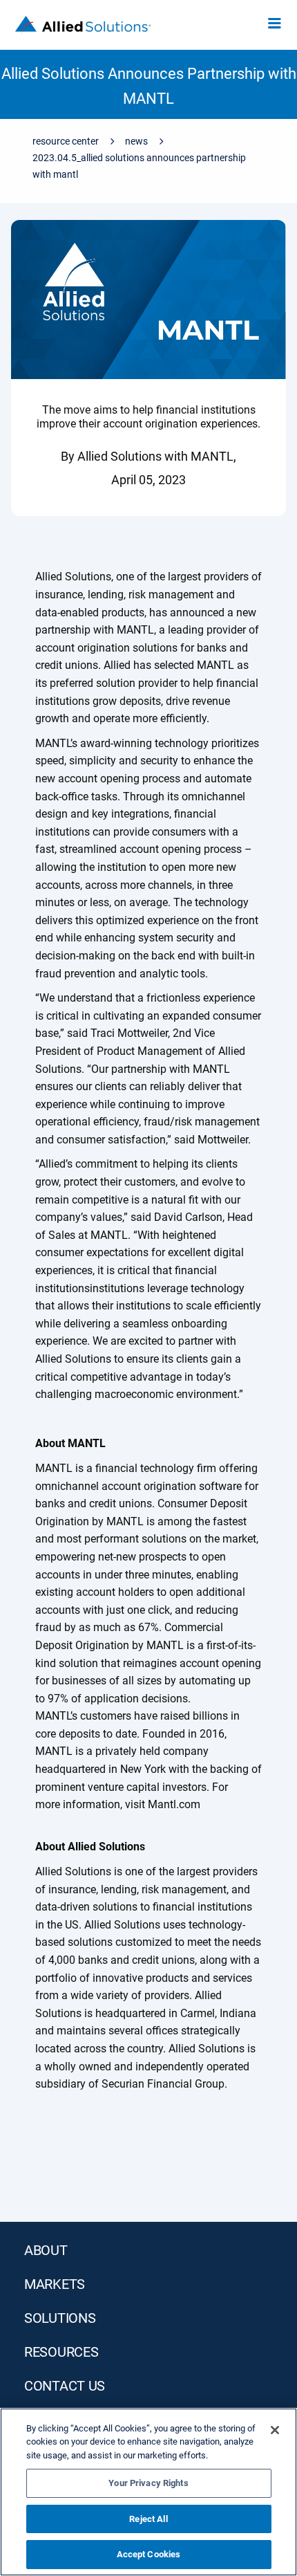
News (136, 141)
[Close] (275, 2430)
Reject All (148, 2519)
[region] (148, 2492)
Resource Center (66, 141)
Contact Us (65, 2386)
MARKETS (55, 2284)
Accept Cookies (149, 2554)
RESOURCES (61, 2352)
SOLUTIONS (60, 2318)
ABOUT (46, 2250)
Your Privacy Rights (148, 2483)
